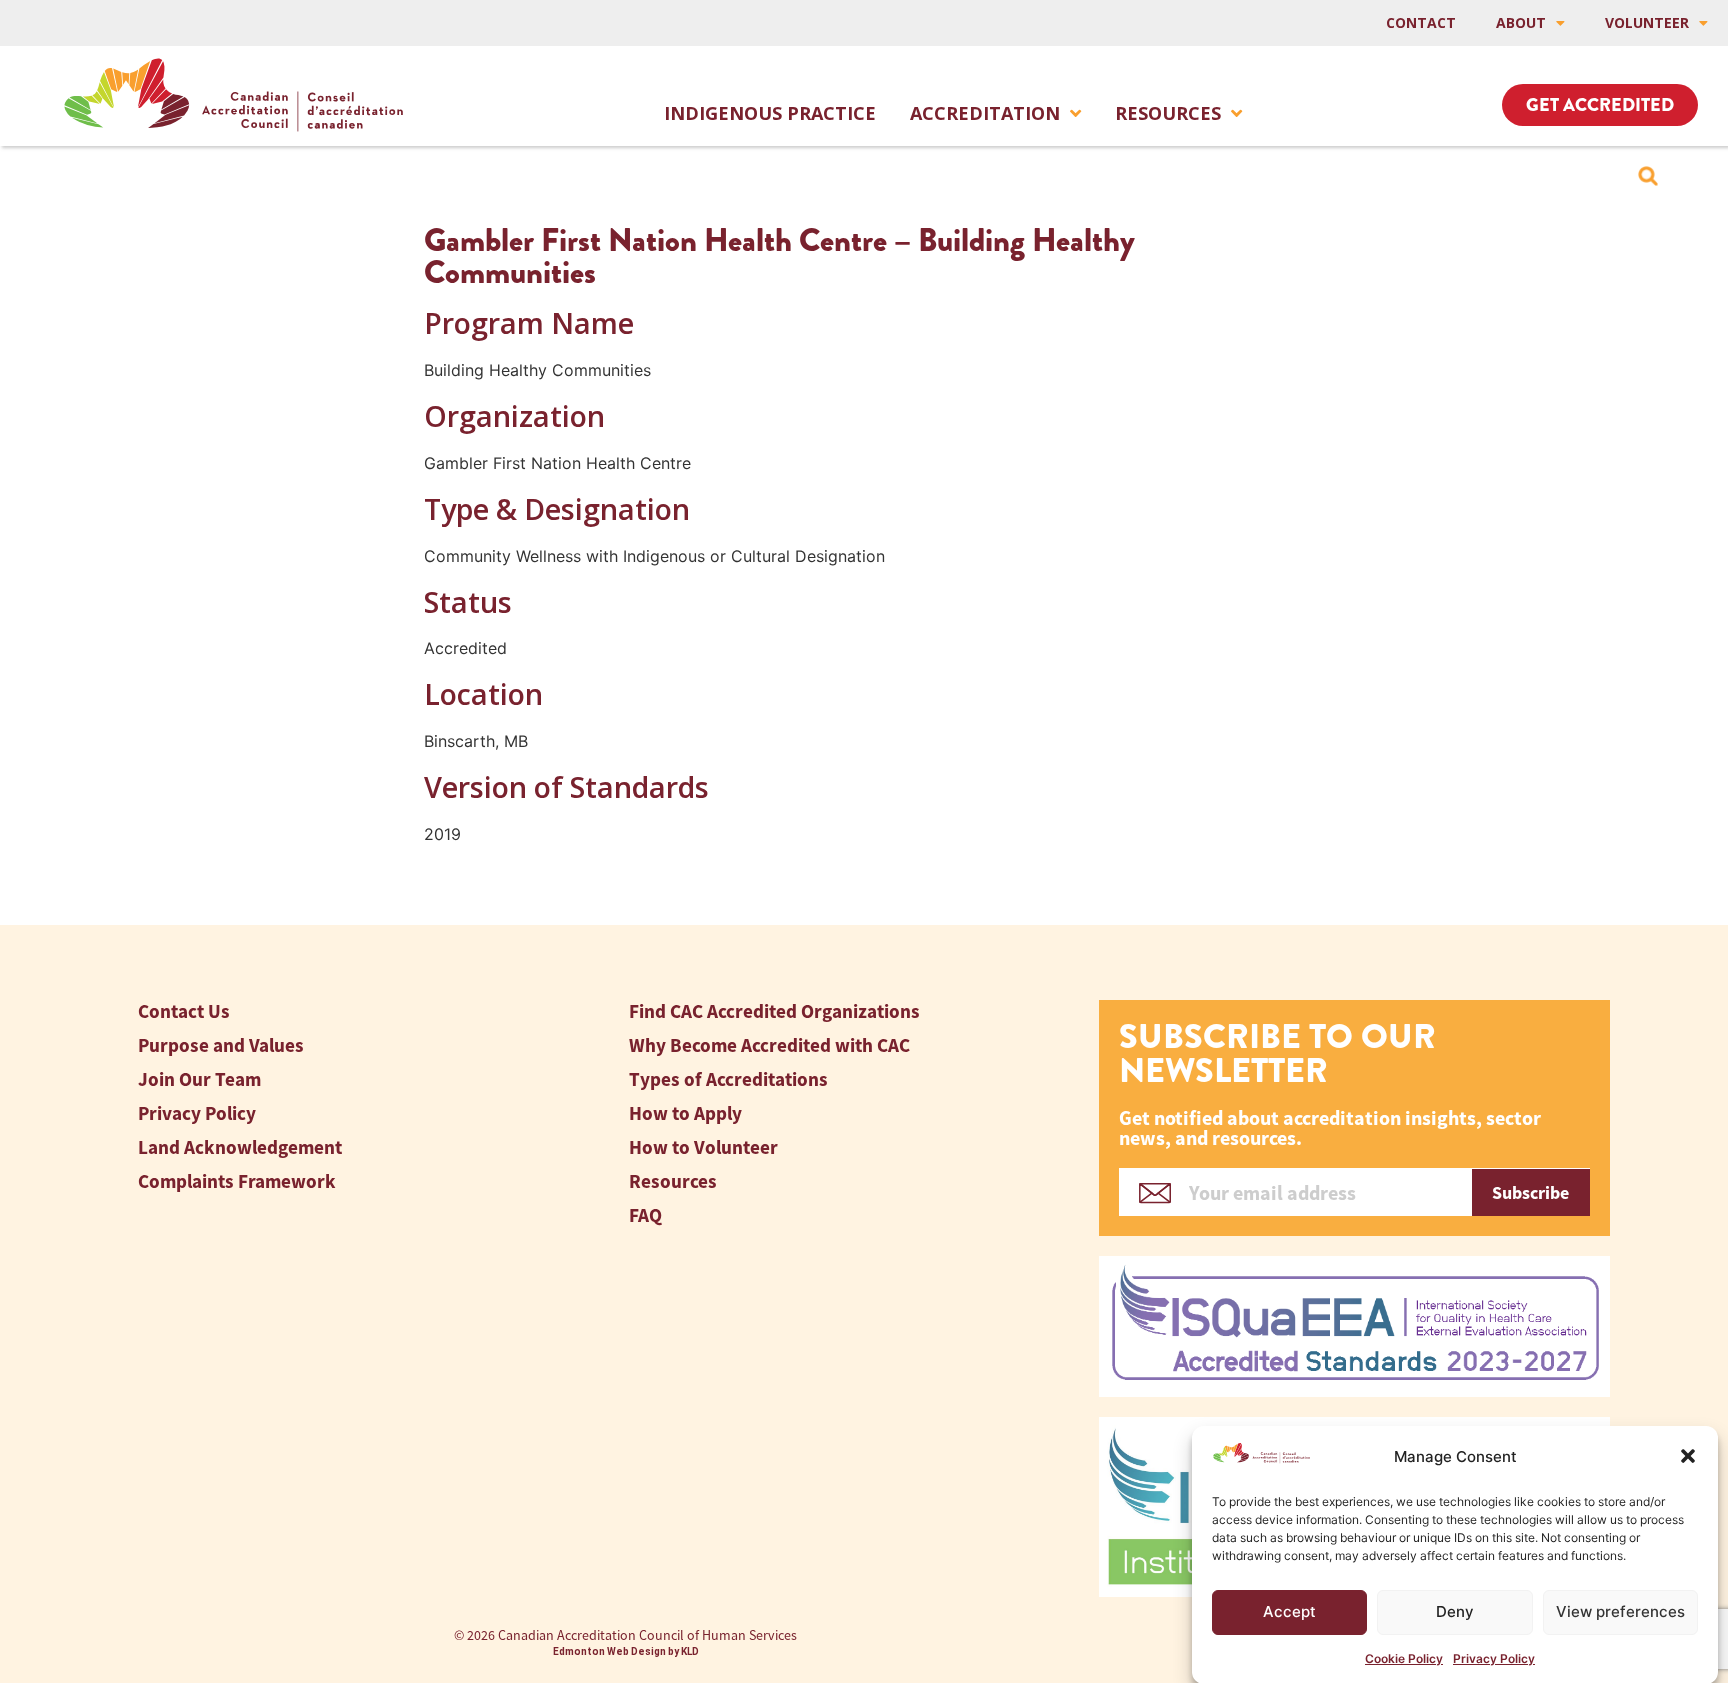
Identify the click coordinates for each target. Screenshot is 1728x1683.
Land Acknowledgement (240, 1147)
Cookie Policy (1404, 1657)
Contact (1421, 22)
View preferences (1620, 1611)
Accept (1289, 1611)
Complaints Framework (237, 1181)
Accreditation (985, 113)
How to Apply (685, 1113)
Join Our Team (199, 1079)
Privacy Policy (1494, 1657)
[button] (1688, 1456)
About (1521, 22)
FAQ (645, 1215)
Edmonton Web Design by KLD (626, 1651)
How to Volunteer (703, 1147)
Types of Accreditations (728, 1079)
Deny (1455, 1611)
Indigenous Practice (770, 113)
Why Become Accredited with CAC (769, 1045)
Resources (1168, 113)
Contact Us (184, 1011)
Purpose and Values (221, 1045)
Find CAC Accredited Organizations (774, 1011)
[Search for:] (1648, 176)
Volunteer (1647, 22)
